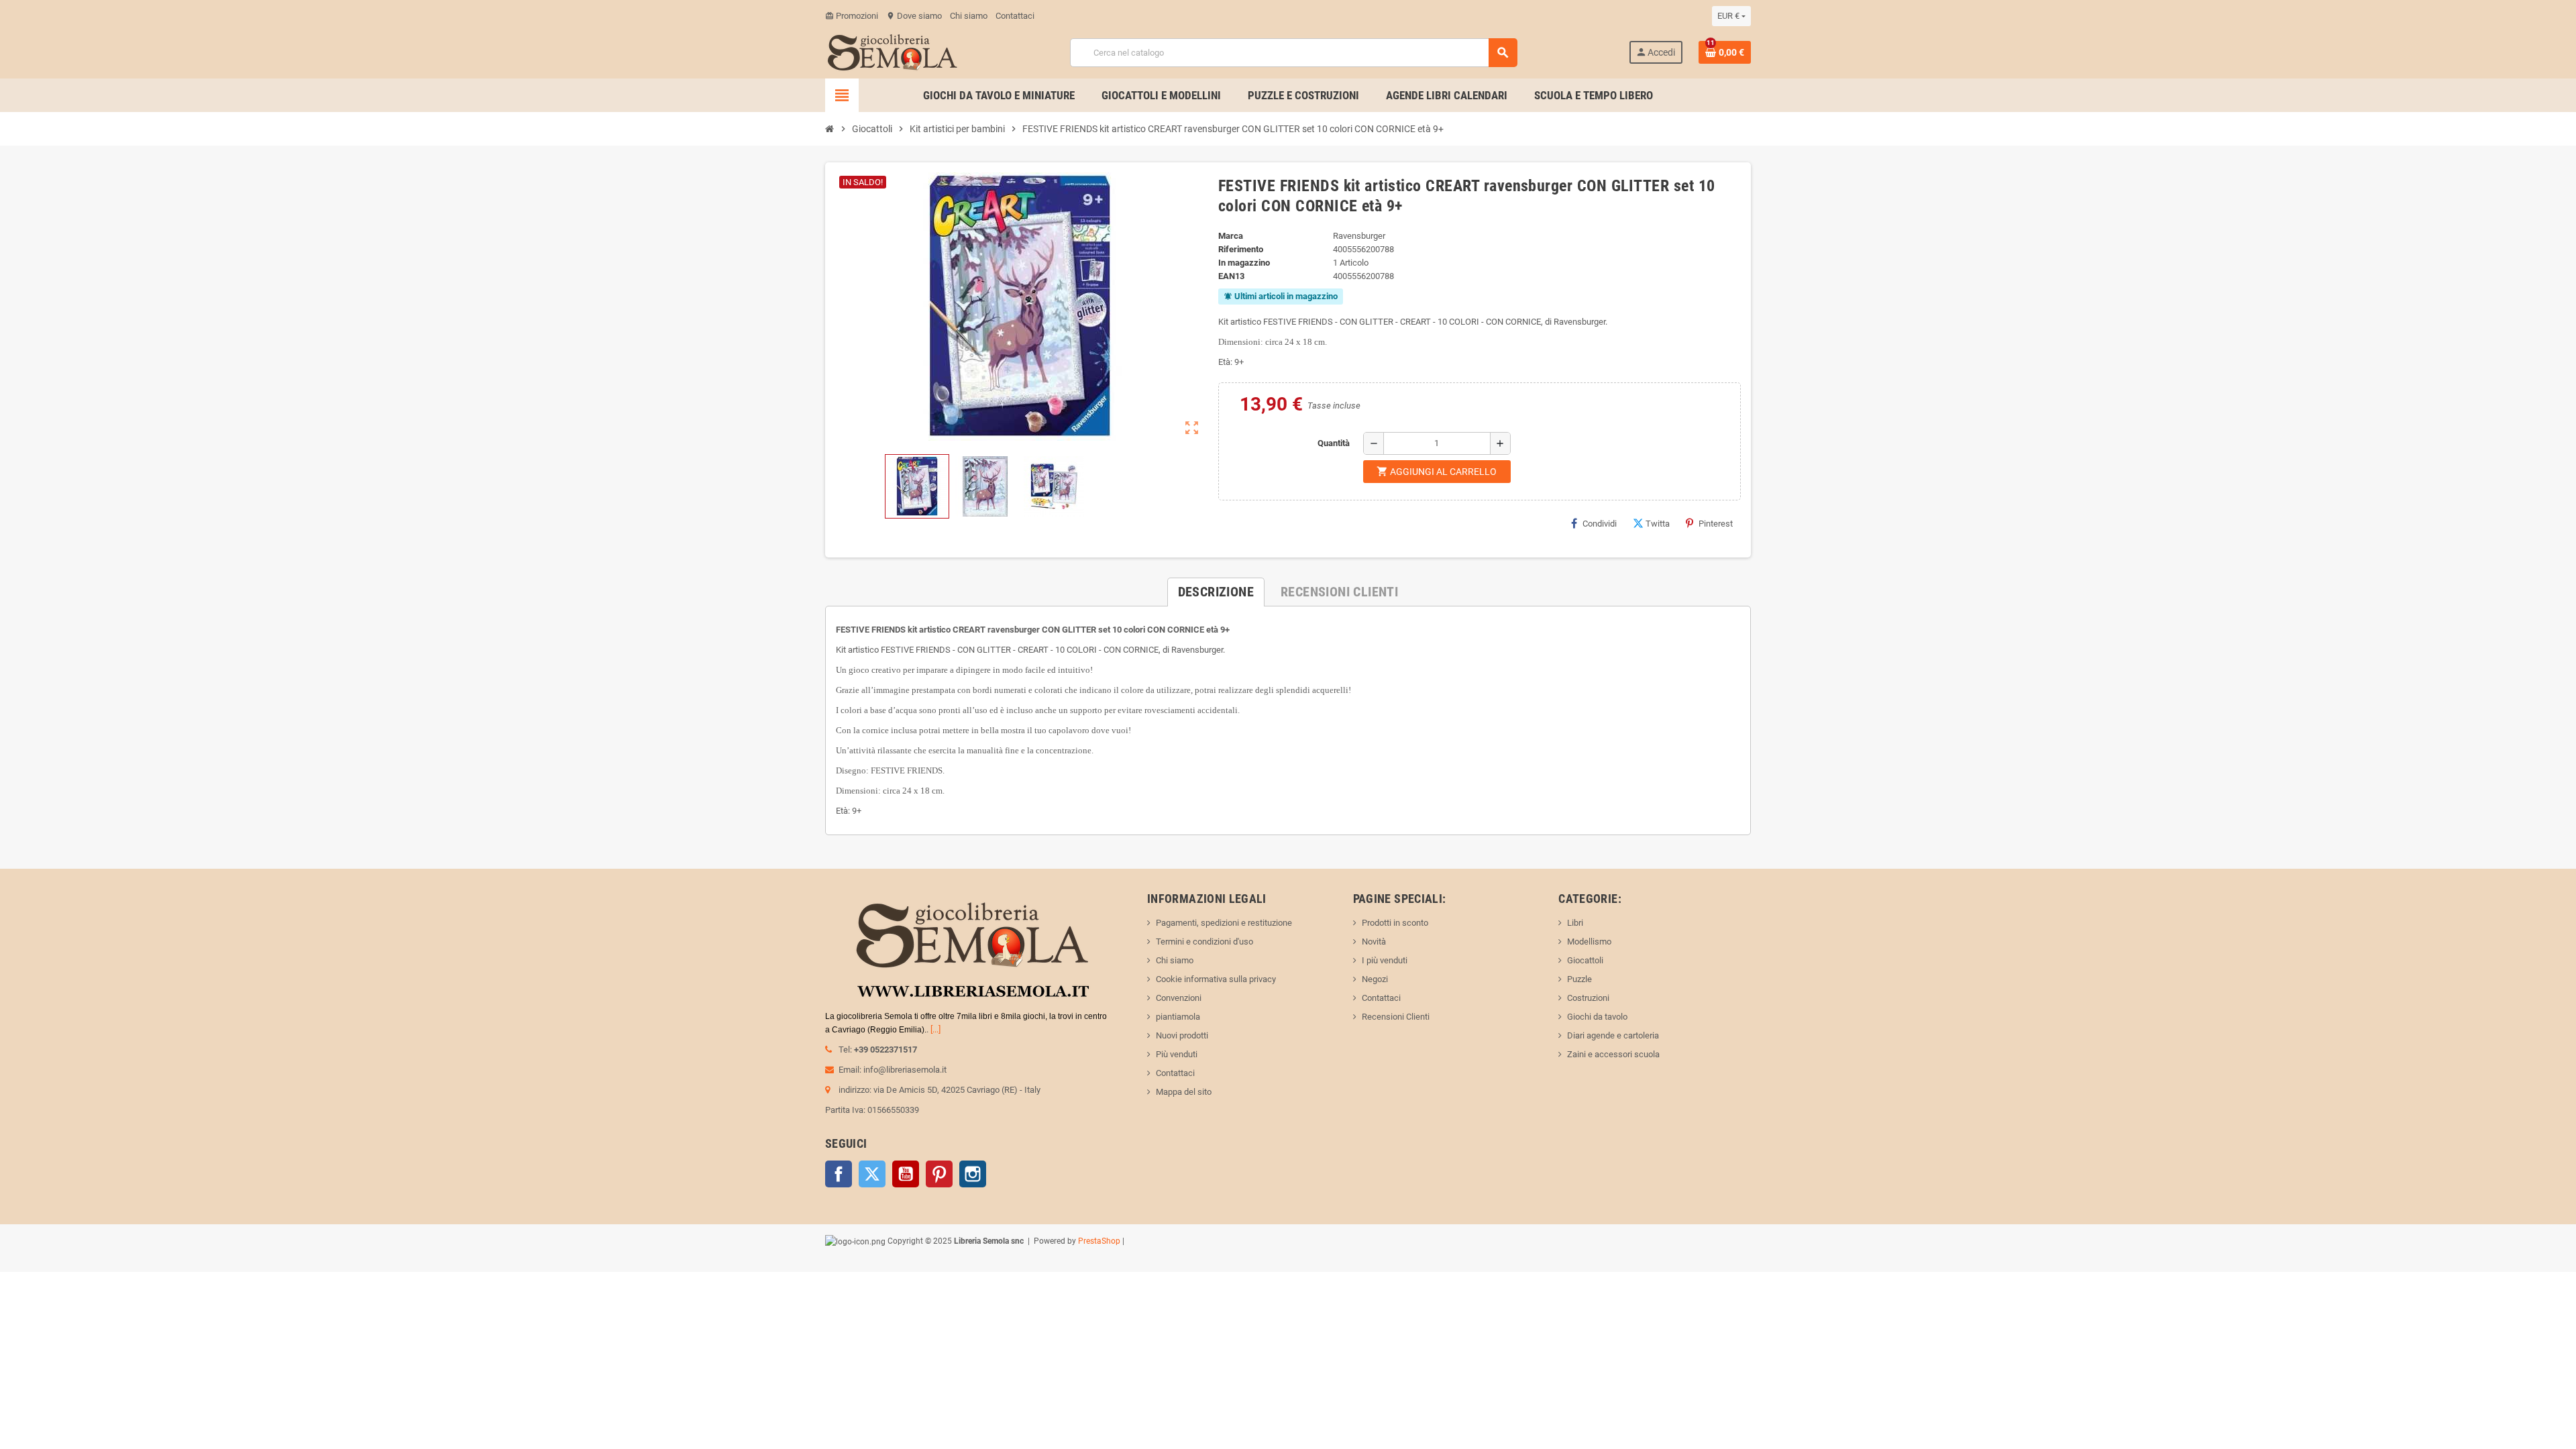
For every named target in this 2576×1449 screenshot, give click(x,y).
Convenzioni (1179, 998)
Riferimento (1241, 249)
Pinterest (1716, 524)
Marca (1231, 236)
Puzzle (1579, 979)
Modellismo (1589, 942)
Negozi (1375, 979)
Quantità (1334, 443)
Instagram (973, 1174)
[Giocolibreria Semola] (892, 51)
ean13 (1231, 276)
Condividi (1600, 524)
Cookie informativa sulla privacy (1216, 979)
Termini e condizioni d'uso (1204, 942)
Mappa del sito (1184, 1092)
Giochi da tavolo (1597, 1017)
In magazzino (1244, 263)
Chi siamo (969, 16)
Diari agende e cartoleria (1613, 1035)
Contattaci (1015, 16)
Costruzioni (1588, 998)
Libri (1575, 923)
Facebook (839, 1174)
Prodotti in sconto (1395, 923)
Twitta (1658, 524)
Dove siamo (914, 16)
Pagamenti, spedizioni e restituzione (1224, 923)
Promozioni (852, 16)
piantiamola (1178, 1017)
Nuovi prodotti (1182, 1035)
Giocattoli (1585, 960)
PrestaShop (1099, 1241)
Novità (1374, 942)
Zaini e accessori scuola (1613, 1054)
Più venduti (1177, 1054)
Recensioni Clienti (1396, 1017)
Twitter (872, 1174)
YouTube (906, 1174)
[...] (935, 1029)
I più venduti (1385, 960)
